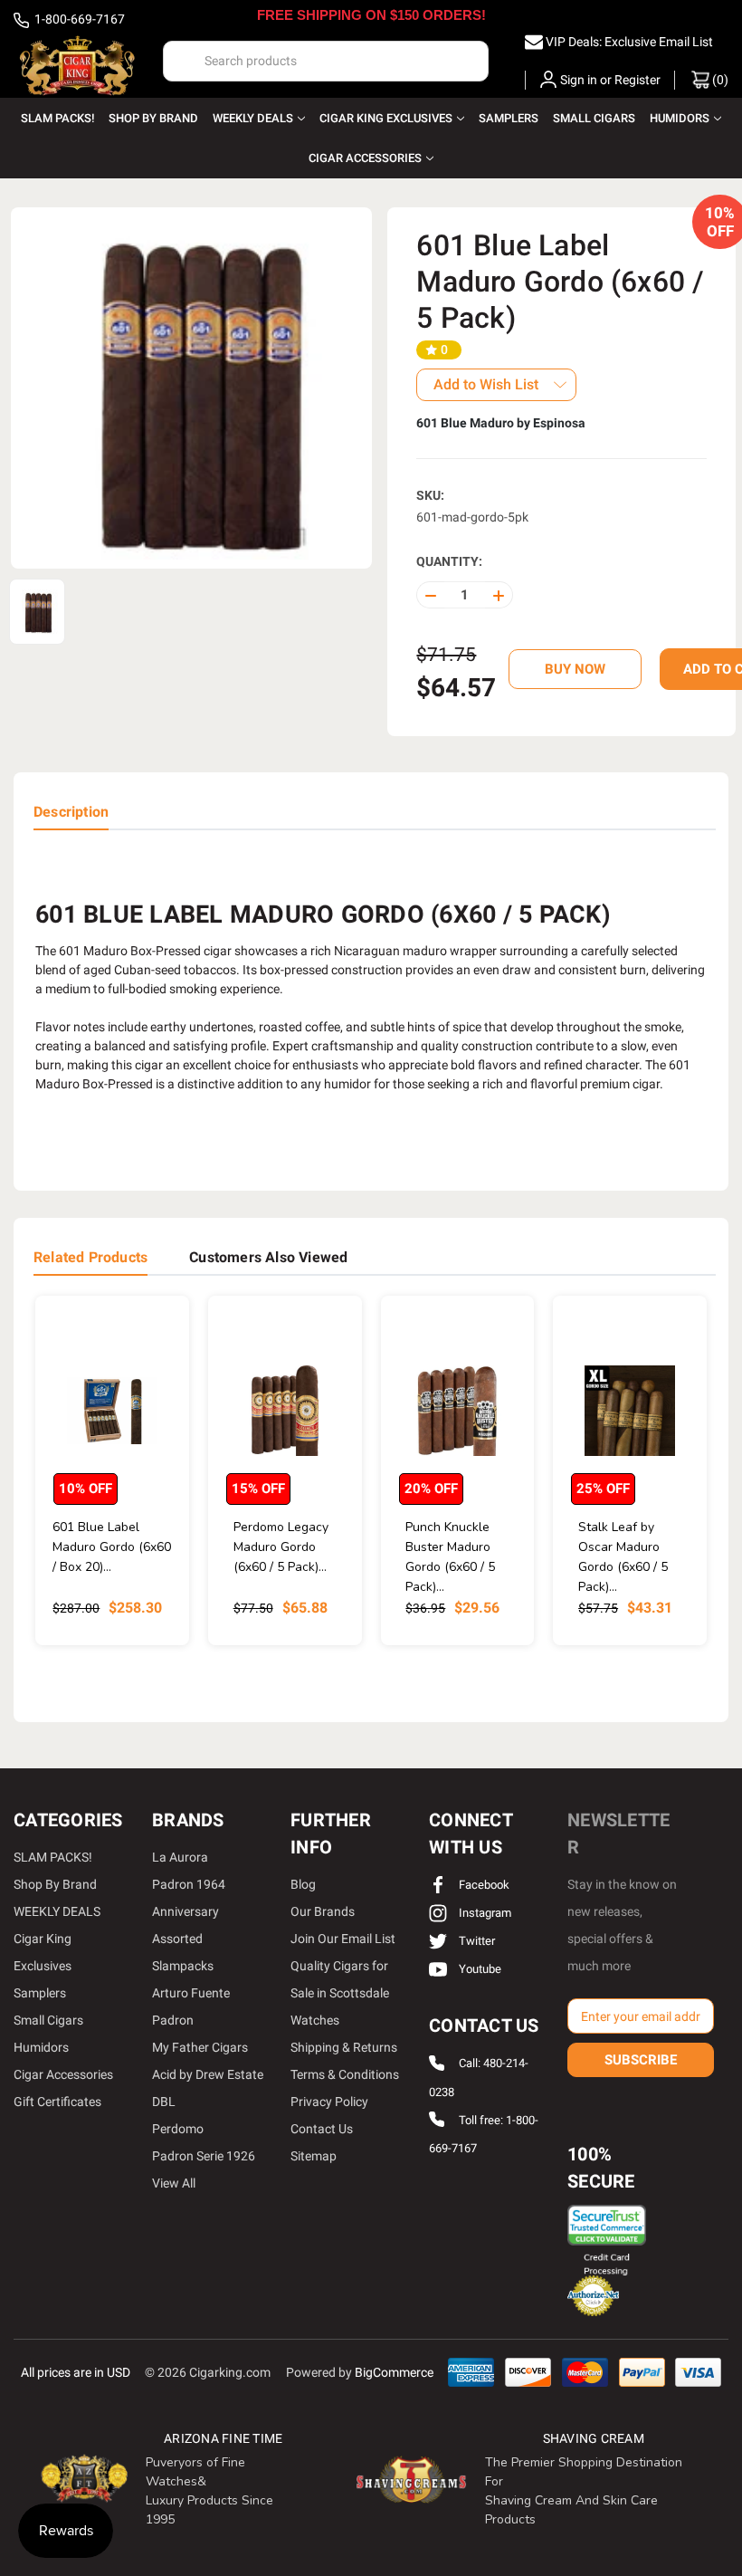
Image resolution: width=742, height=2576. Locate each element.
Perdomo (178, 2129)
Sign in (579, 80)
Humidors (680, 118)
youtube (479, 1969)
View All (174, 2183)
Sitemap (314, 2156)
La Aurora (180, 1857)
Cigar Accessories (365, 158)
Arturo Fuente (191, 1993)
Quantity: (449, 561)
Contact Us (322, 2129)
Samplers (509, 118)
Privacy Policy (329, 2102)
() (719, 80)
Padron (173, 2020)
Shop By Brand (153, 118)
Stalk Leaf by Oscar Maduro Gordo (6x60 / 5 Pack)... (623, 1557)
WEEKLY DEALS (253, 118)
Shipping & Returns (344, 2047)
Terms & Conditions (345, 2074)
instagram (484, 1913)
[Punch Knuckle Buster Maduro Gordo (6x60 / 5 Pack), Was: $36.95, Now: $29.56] (458, 1410)
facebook (483, 1885)
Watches (315, 2020)
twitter (476, 1941)
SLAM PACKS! (57, 118)
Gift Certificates (57, 2102)
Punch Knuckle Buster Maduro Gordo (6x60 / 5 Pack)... (450, 1557)
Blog (303, 1884)
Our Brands (323, 1911)
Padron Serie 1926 (204, 2156)
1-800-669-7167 (78, 19)
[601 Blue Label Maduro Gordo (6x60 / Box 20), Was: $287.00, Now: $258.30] (112, 1410)
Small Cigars (594, 118)
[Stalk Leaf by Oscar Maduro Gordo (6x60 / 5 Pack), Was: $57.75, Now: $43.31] (630, 1410)
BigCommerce (394, 2372)
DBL (164, 2102)
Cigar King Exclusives (386, 118)
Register (637, 80)
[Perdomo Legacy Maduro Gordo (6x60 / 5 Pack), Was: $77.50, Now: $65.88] (285, 1410)
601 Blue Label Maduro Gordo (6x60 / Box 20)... (112, 1547)
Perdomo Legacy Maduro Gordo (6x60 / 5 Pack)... (281, 1547)
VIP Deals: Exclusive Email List (629, 42)
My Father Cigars (200, 2047)
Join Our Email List (343, 1939)
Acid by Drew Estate (208, 2074)
